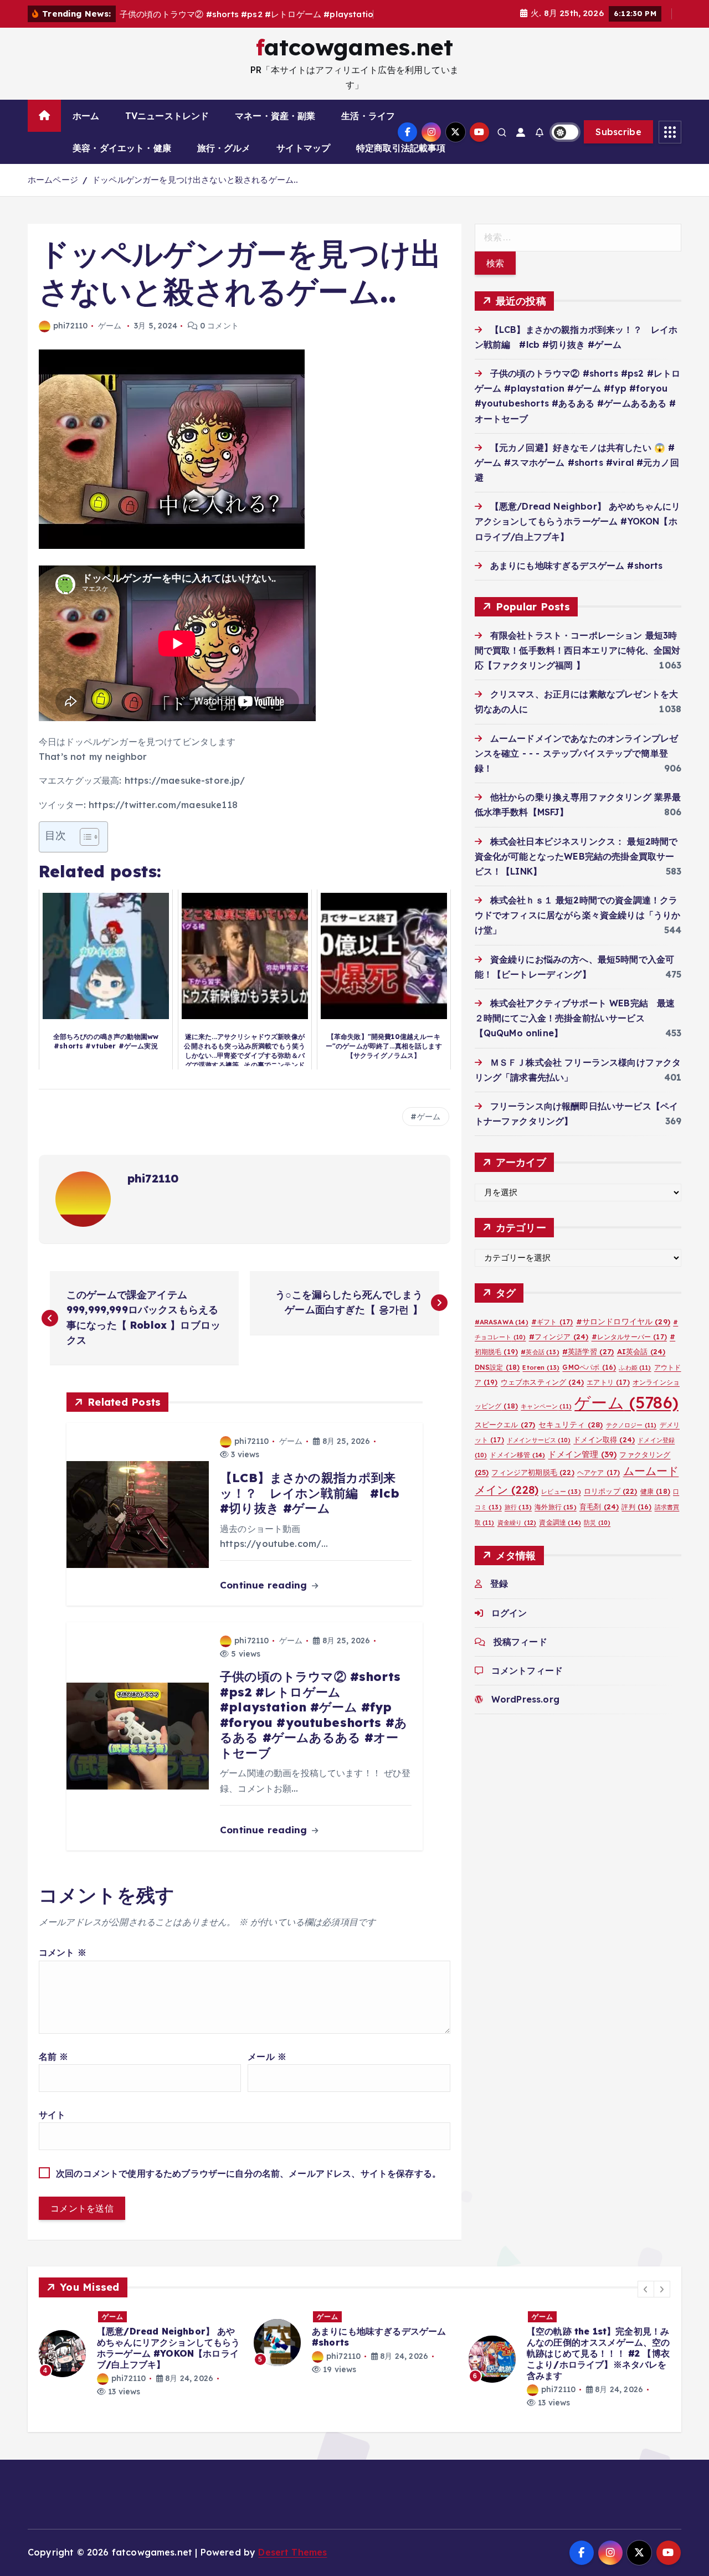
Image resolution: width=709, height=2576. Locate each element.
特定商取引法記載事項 (401, 162)
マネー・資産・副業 (275, 130)
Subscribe (618, 146)
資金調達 (560, 1536)
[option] (140, 2356)
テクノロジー (631, 1439)
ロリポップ (611, 1505)
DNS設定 (497, 1381)
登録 (499, 1597)
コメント (63, 1967)
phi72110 (70, 340)
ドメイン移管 (517, 1469)
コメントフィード (527, 1684)
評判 (636, 1521)
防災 (597, 1536)
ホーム (86, 130)
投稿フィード (520, 1655)
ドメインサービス (539, 1454)
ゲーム (110, 340)
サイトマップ (303, 162)
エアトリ (608, 1396)
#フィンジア (559, 1350)
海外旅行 (555, 1521)
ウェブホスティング (542, 1396)
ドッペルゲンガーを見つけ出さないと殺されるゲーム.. (195, 194)
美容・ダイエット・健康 (122, 162)
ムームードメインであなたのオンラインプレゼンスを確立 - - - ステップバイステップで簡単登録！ (577, 767)
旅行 (518, 1521)
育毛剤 (599, 1520)
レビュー (561, 1505)
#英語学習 (588, 1365)
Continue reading (265, 1599)
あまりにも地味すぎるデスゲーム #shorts (577, 579)
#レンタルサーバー (629, 1351)
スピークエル (505, 1438)
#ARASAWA (502, 1336)
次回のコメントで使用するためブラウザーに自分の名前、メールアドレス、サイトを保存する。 (248, 2188)
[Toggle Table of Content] (84, 851)
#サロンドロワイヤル (623, 1335)
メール (267, 2070)
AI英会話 (641, 1365)
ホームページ (53, 194)
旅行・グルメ (224, 162)
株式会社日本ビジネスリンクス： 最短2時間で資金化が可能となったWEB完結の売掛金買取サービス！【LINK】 (576, 870)
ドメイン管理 (582, 1468)
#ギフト (552, 1336)
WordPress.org (525, 1713)
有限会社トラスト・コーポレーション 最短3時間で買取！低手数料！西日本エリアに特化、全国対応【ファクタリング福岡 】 (578, 664)
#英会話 (540, 1366)
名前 (54, 2070)
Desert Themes (292, 2567)
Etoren (541, 1381)
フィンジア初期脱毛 (533, 1486)
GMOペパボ (589, 1381)
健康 (655, 1505)
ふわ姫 (635, 1381)
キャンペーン (546, 1420)
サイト (52, 2128)
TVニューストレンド (167, 130)
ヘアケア (598, 1486)
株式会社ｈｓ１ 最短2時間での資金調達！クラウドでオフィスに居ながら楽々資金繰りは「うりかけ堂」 (578, 929)
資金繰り (517, 1536)
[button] (646, 2303)
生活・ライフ (368, 130)
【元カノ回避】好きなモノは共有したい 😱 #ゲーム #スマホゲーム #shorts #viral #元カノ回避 (577, 476)
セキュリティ (571, 1438)
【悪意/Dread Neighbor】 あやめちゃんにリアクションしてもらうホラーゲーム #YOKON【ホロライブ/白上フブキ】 (578, 535)
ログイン (509, 1627)
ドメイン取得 (604, 1453)
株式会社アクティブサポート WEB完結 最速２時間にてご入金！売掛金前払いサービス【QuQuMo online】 (575, 1032)
